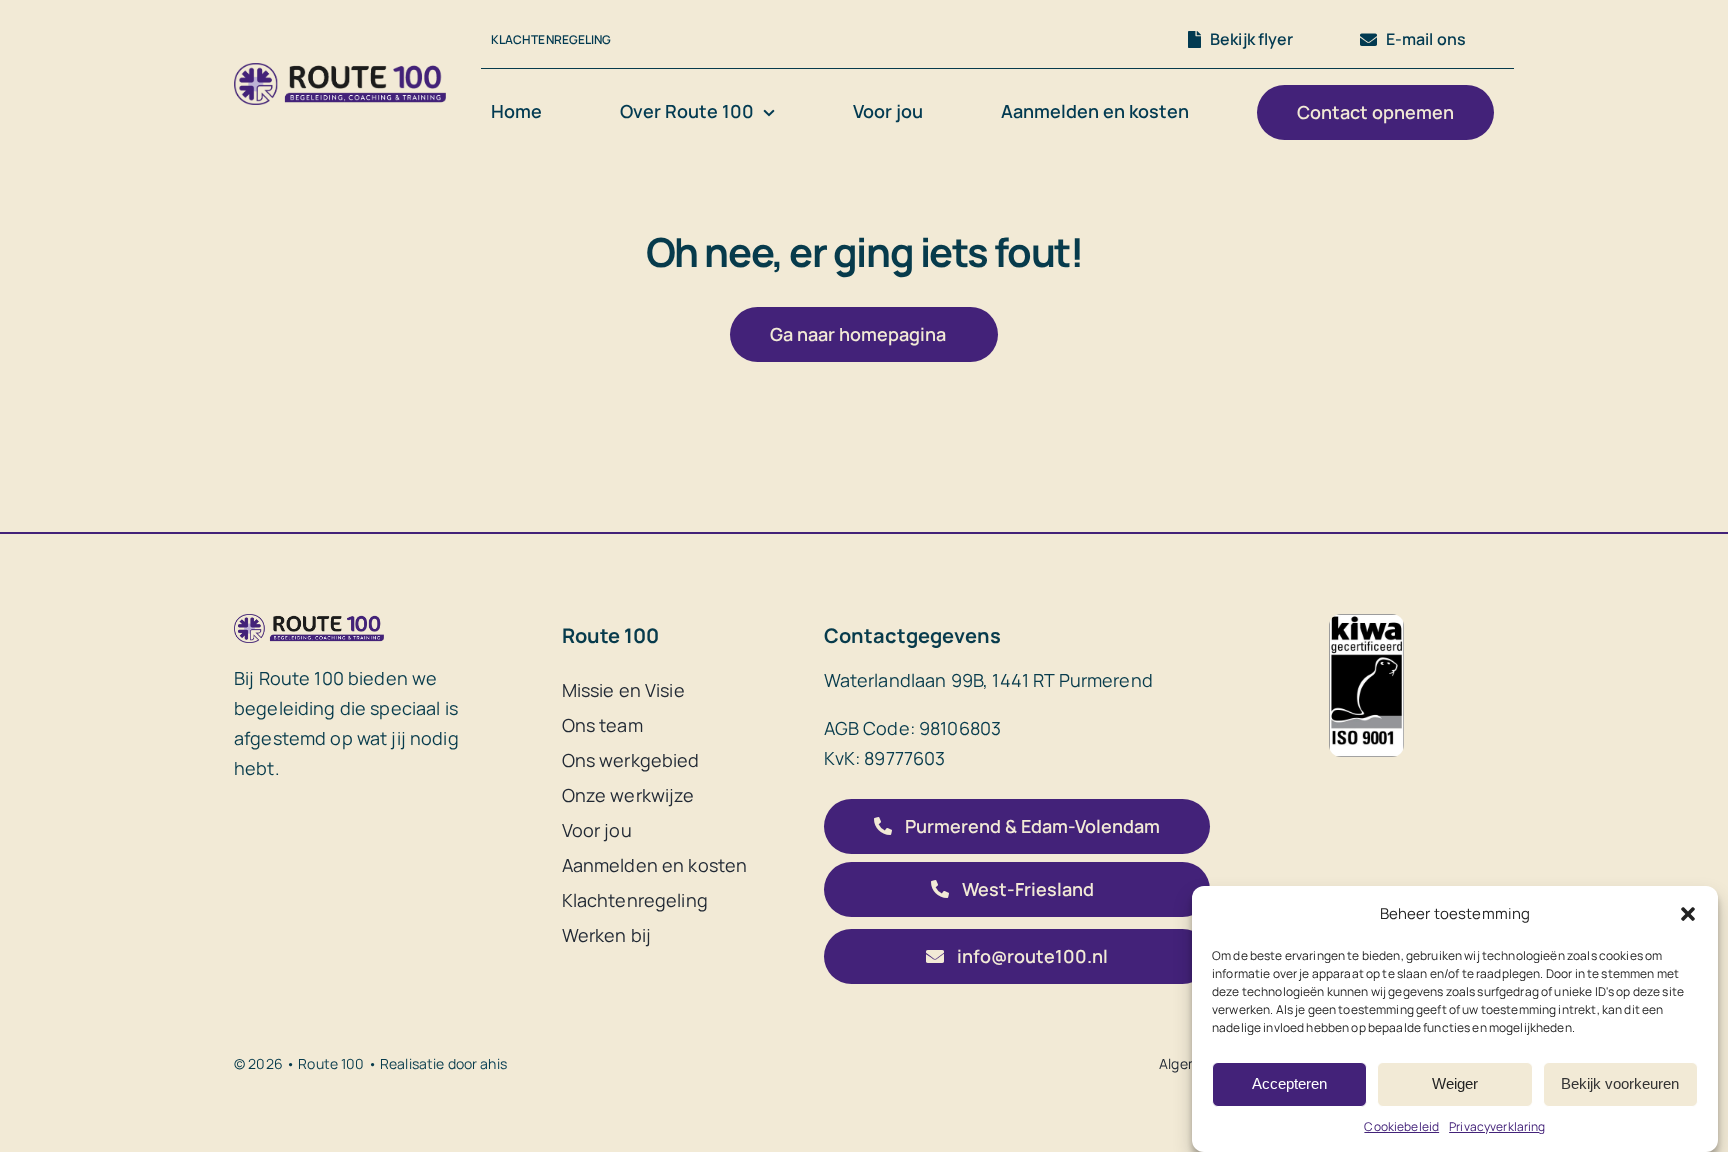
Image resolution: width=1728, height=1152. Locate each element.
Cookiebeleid (1401, 1126)
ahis (493, 1063)
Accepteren (1289, 1083)
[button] (1688, 914)
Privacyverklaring (1497, 1126)
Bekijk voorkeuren (1620, 1083)
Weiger (1455, 1083)
